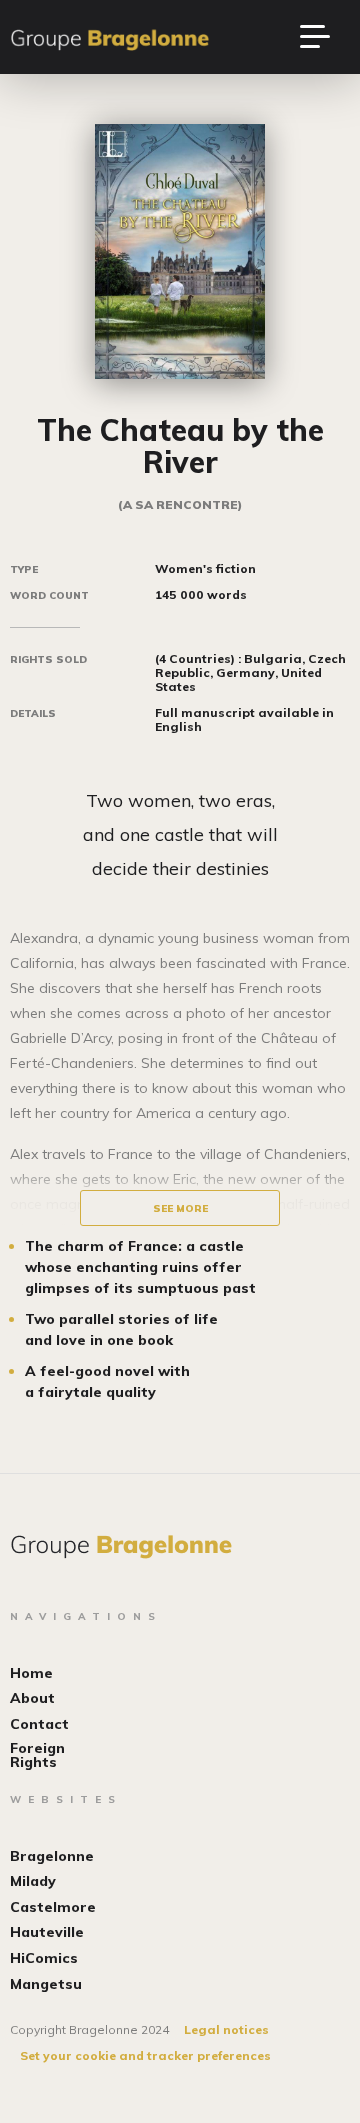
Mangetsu (46, 1984)
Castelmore (53, 1907)
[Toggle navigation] (325, 37)
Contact (39, 1724)
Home (31, 1673)
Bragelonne (52, 1856)
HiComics (44, 1958)
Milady (33, 1881)
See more (180, 1208)
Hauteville (47, 1932)
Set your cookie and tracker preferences (145, 2055)
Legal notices (226, 2029)
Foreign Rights (37, 1755)
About (32, 1698)
